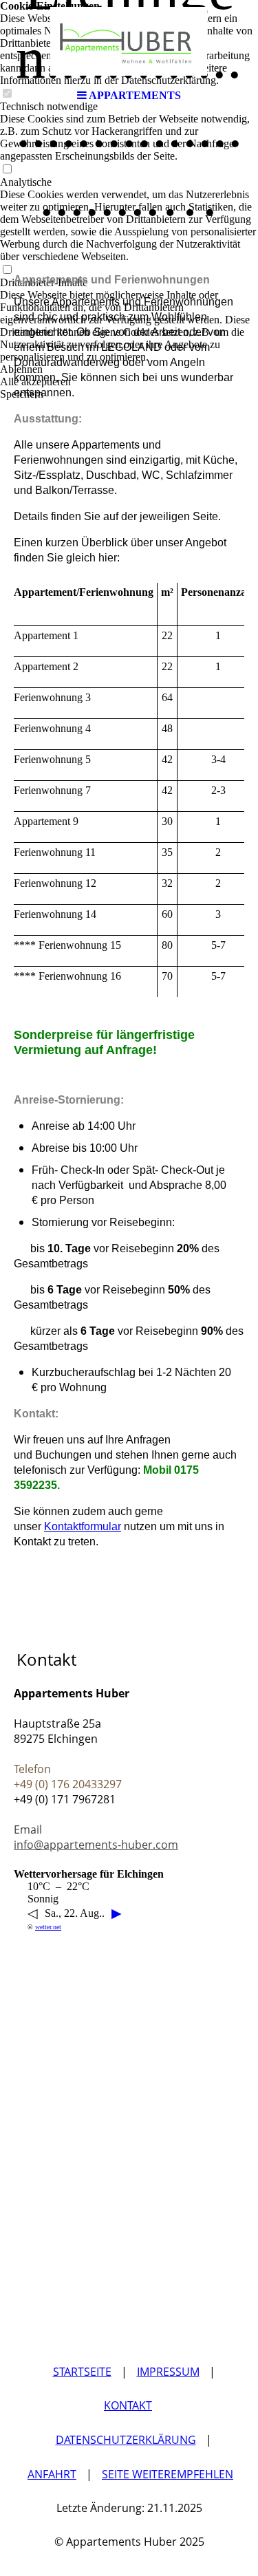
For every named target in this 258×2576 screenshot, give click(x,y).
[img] (129, 41)
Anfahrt (52, 2474)
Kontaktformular (83, 1526)
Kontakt (128, 2405)
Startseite (82, 2372)
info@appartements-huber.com (96, 1845)
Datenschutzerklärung (126, 2440)
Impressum (168, 2372)
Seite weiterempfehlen (168, 2474)
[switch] (7, 170)
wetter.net (48, 1927)
